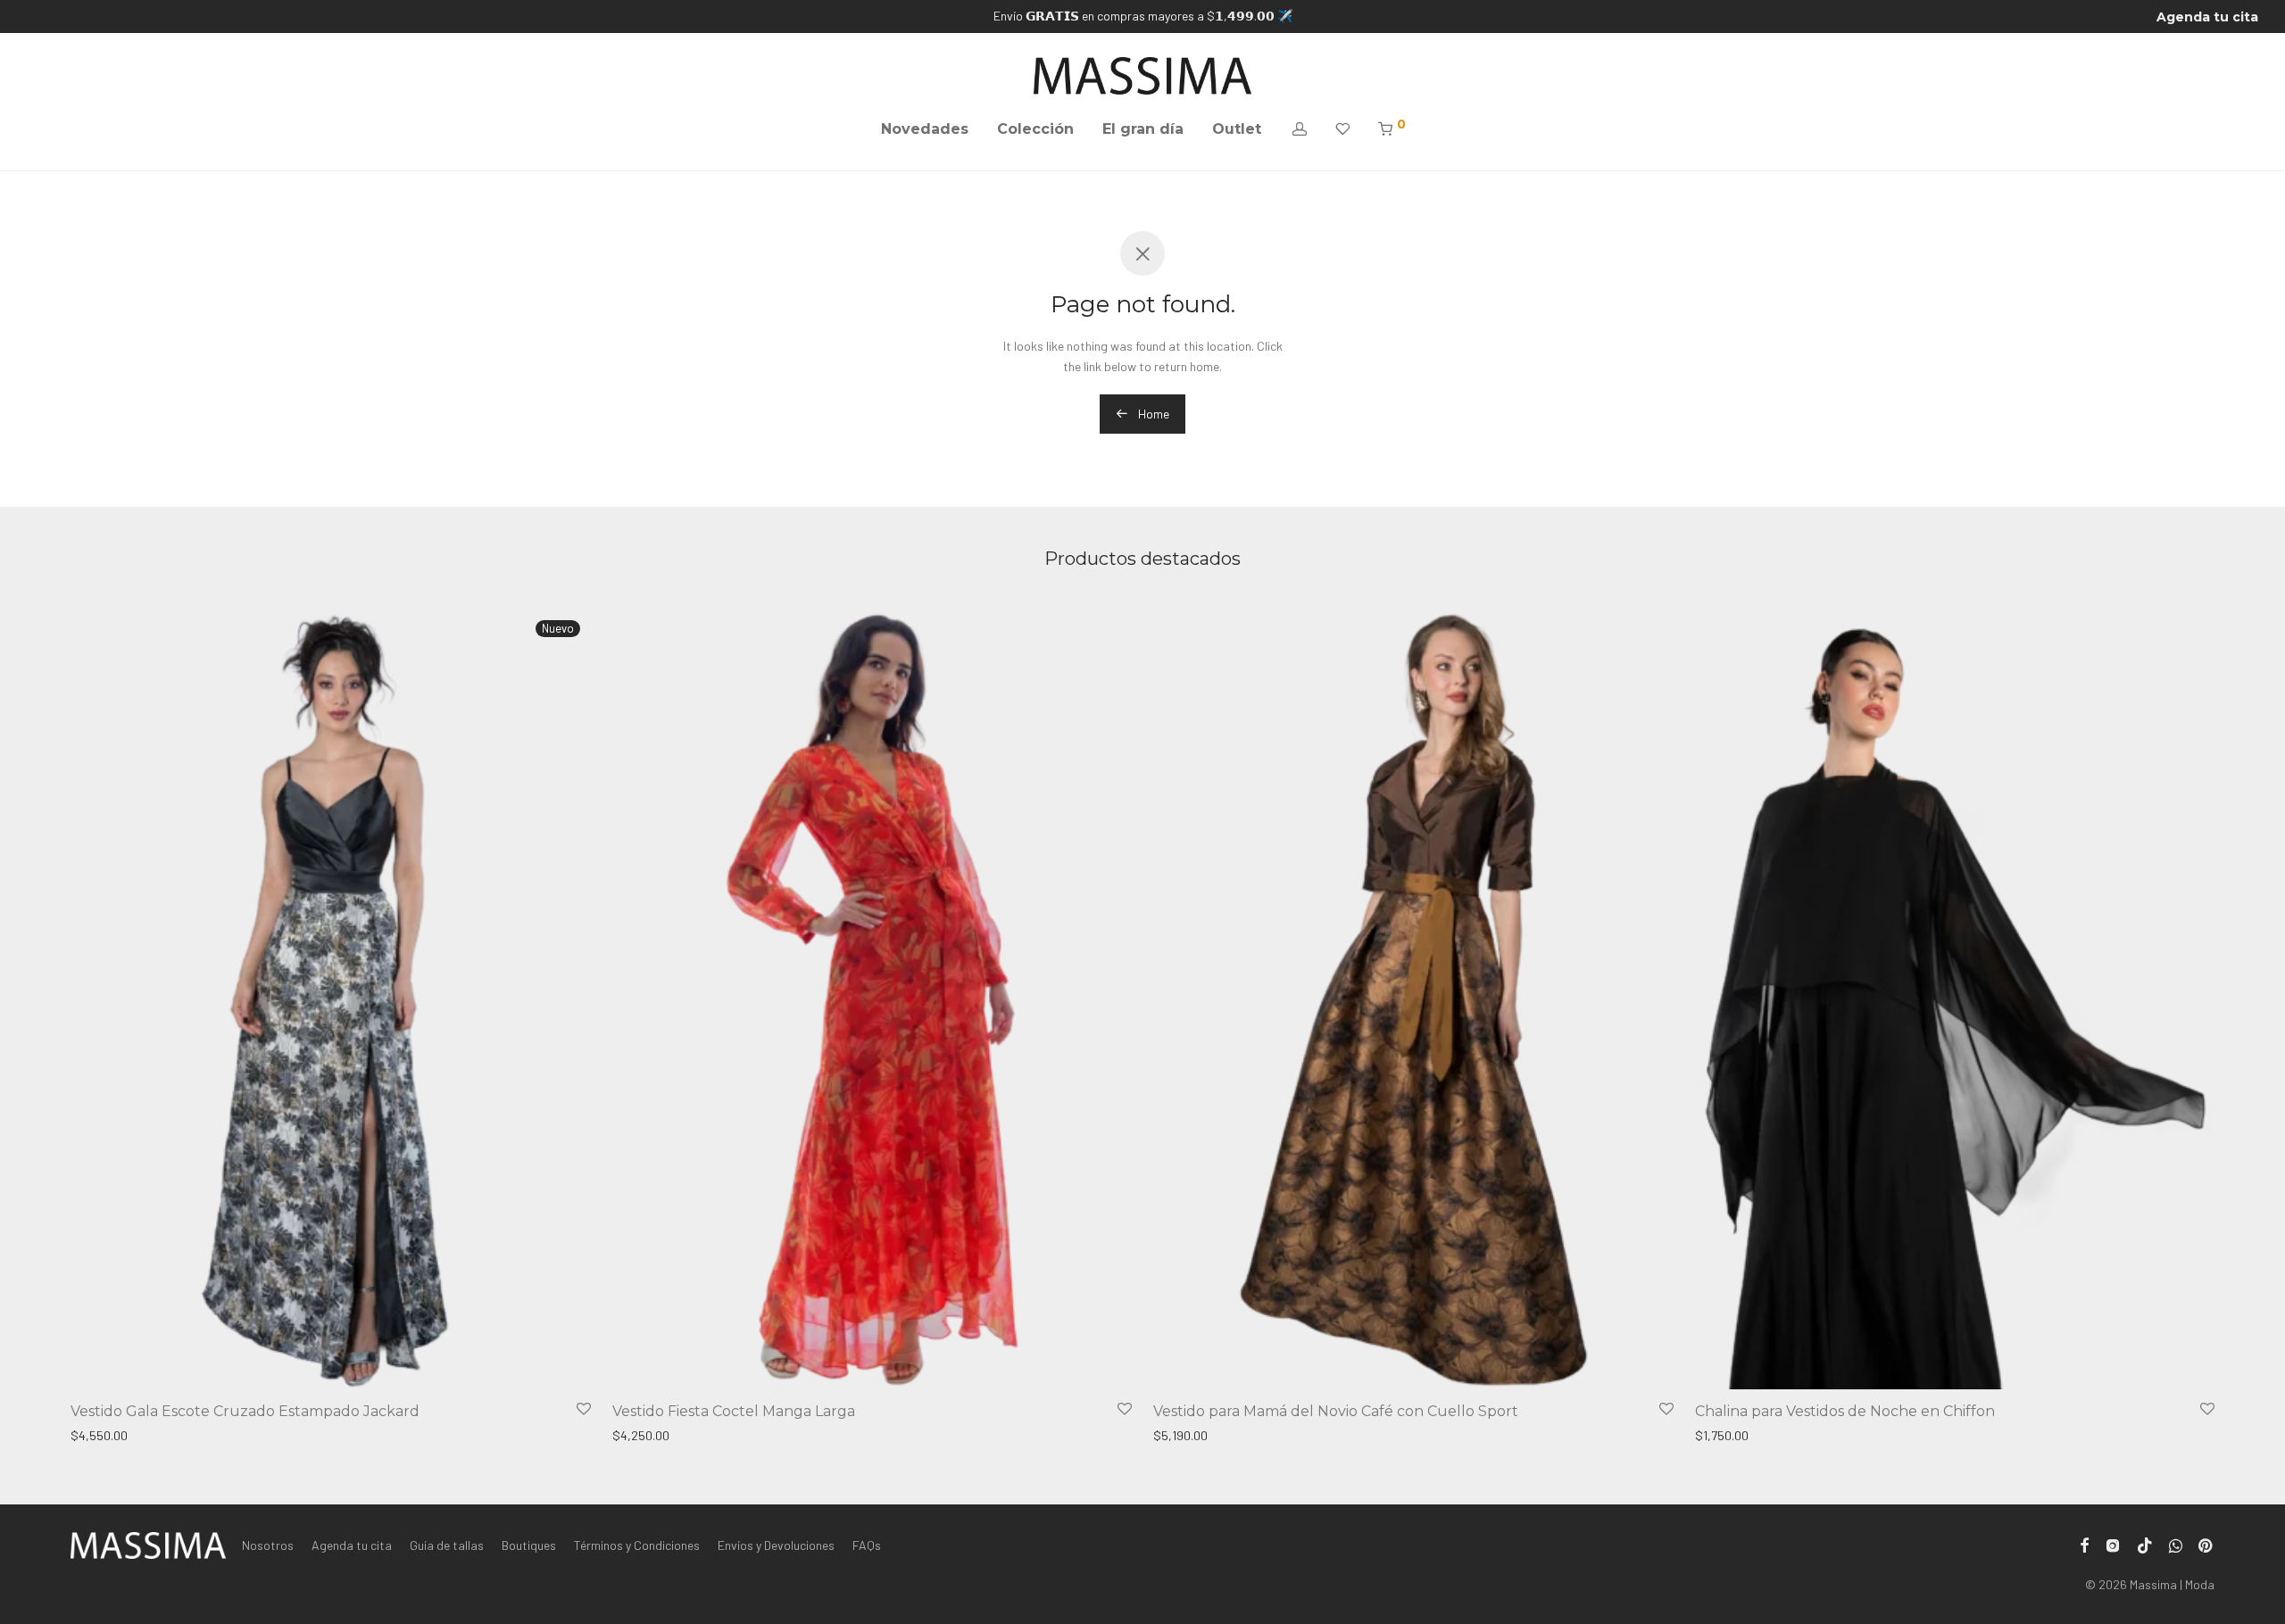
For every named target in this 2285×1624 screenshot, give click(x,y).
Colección (1035, 129)
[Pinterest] (2206, 1543)
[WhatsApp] (2176, 1543)
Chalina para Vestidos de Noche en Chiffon (1845, 1411)
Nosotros (268, 1545)
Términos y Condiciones (637, 1545)
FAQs (867, 1545)
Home (1152, 414)
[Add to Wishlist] (584, 1409)
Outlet (1237, 129)
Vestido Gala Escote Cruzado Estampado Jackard (245, 1411)
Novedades (925, 129)
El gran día (1143, 129)
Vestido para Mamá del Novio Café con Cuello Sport (1336, 1411)
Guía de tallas (447, 1545)
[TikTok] (2145, 1543)
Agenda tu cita (2207, 17)
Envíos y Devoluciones (776, 1545)
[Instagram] (2113, 1543)
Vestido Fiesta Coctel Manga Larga (734, 1411)
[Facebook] (2084, 1543)
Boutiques (529, 1545)
